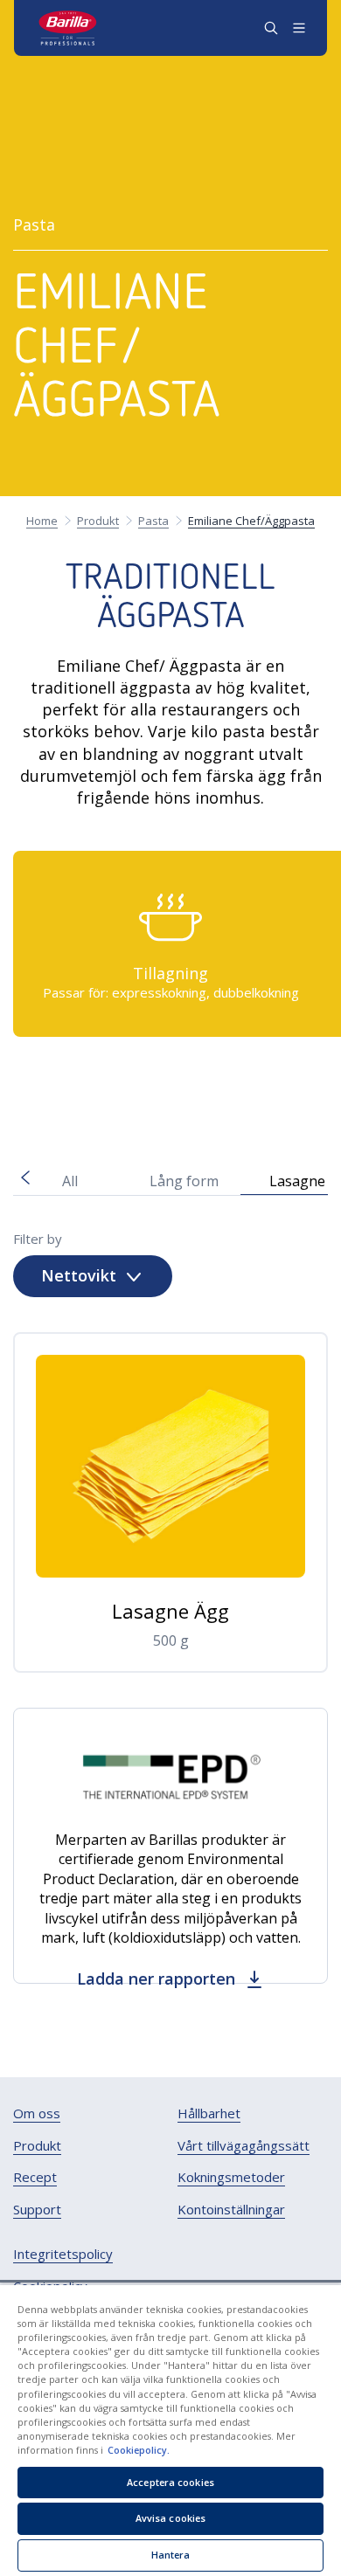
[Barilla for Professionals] (68, 28)
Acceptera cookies (170, 2482)
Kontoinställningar (231, 2210)
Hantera (171, 2555)
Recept (35, 2177)
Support (37, 2210)
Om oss (37, 2113)
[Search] (271, 28)
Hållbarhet (209, 2113)
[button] (108, 1090)
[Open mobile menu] (299, 28)
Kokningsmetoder (231, 2177)
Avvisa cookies (171, 2518)
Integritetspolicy (63, 2254)
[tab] (70, 1179)
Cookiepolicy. (139, 2450)
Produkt (37, 2146)
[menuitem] (37, 2114)
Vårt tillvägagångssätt (244, 2146)
